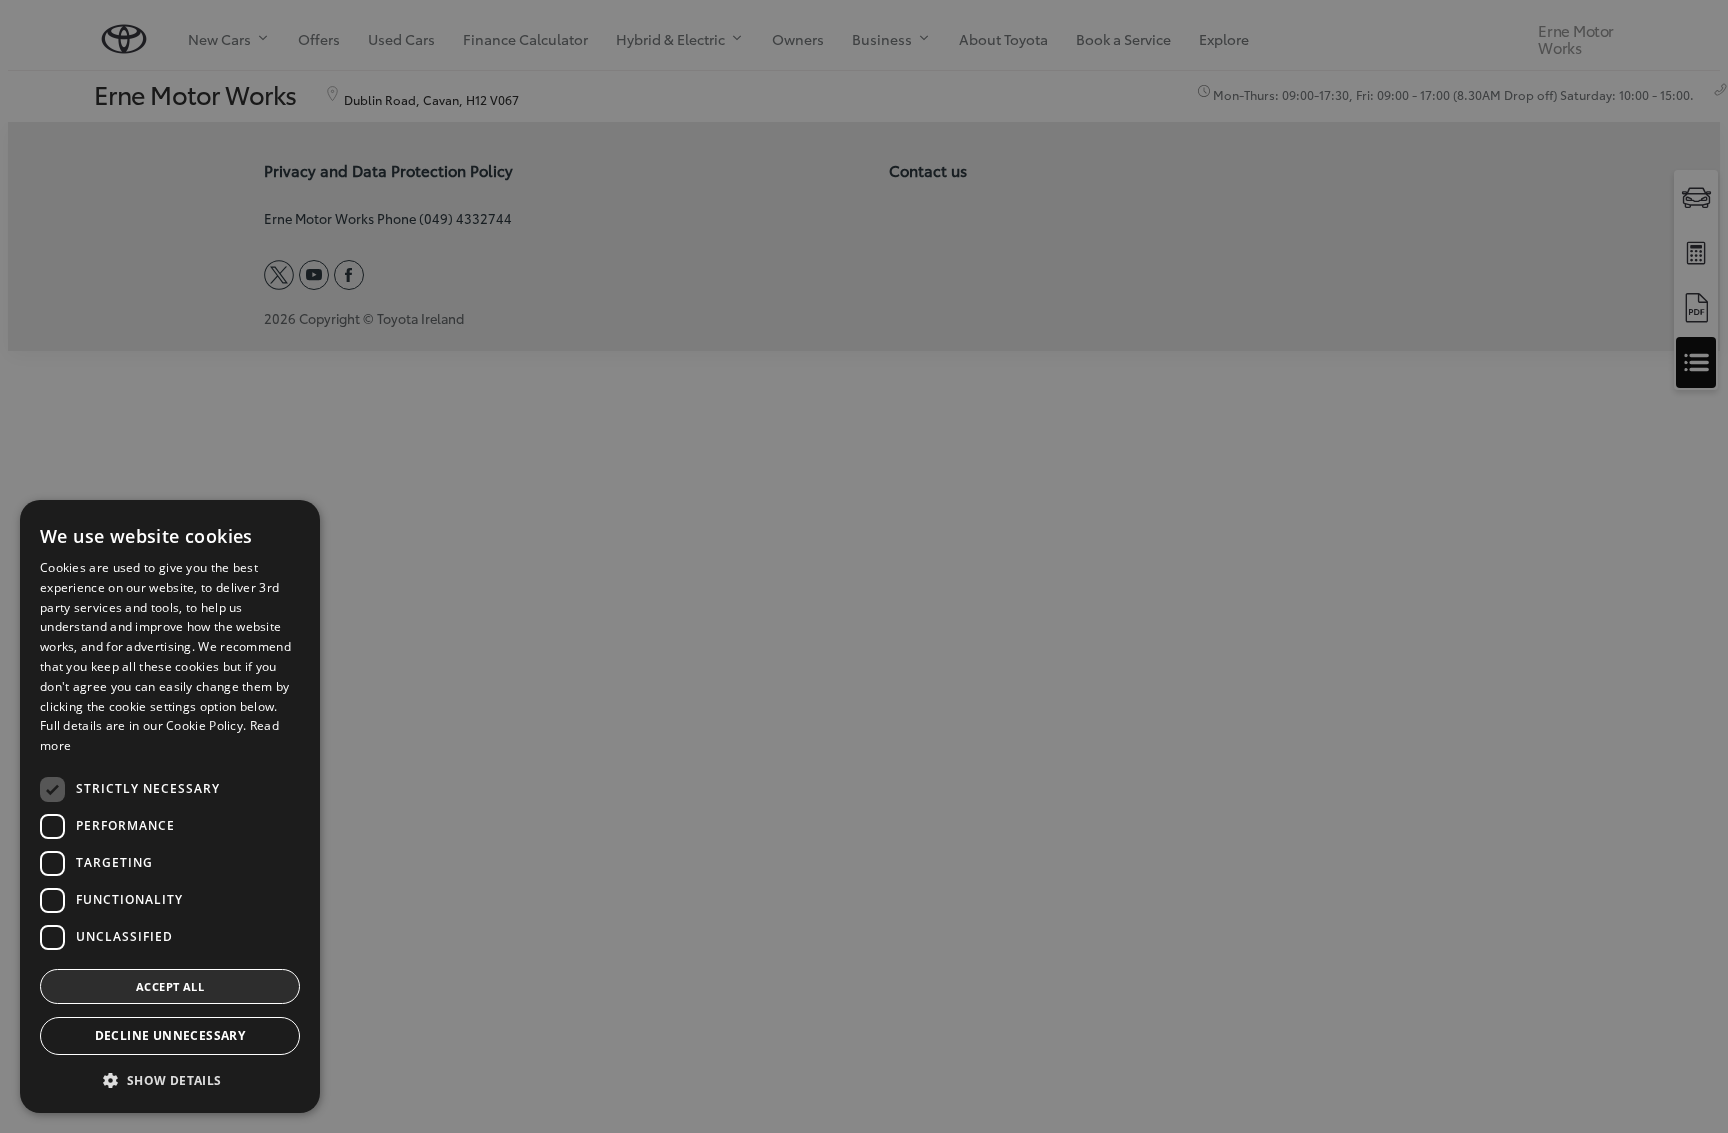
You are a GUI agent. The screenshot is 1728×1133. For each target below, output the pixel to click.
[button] (170, 1080)
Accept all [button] (170, 986)
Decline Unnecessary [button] (170, 1035)
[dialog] (170, 806)
